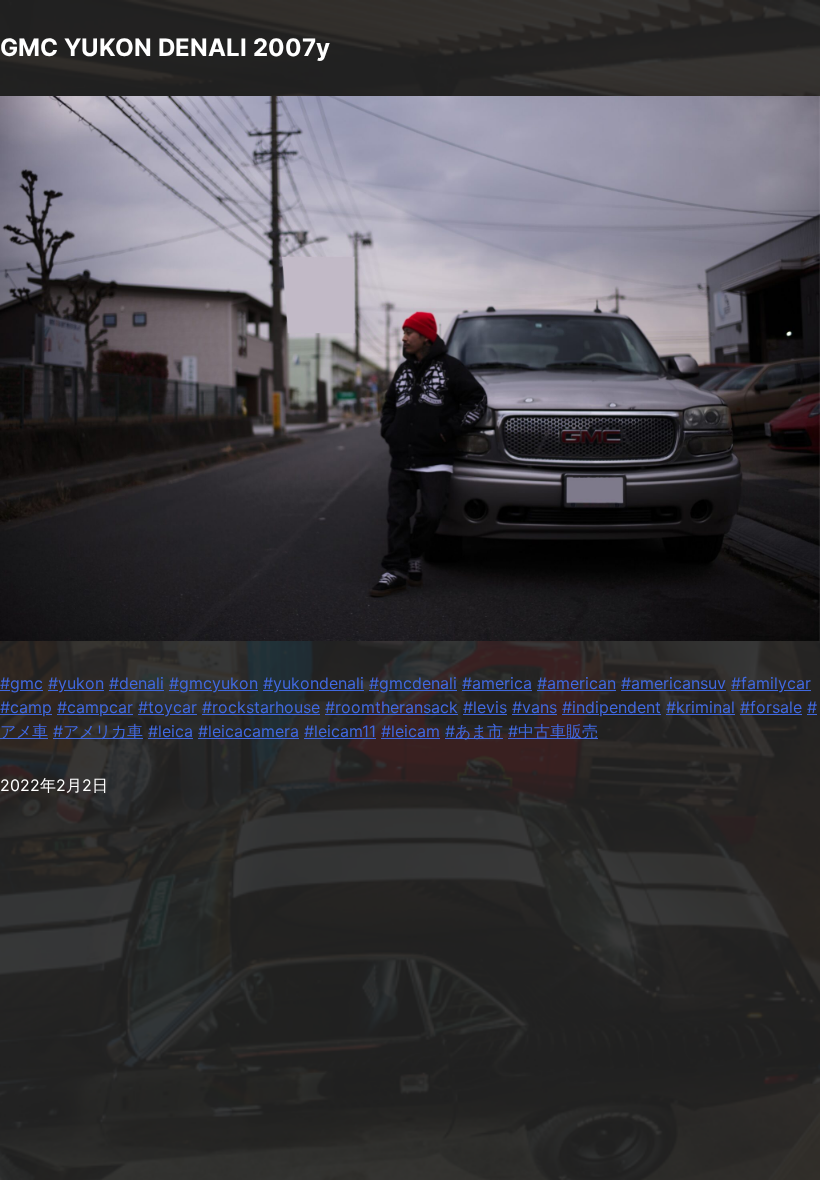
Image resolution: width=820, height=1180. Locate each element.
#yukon (76, 683)
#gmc (21, 683)
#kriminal (700, 707)
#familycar (771, 683)
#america (497, 683)
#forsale (771, 707)
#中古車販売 (553, 731)
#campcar (95, 707)
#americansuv (673, 683)
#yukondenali (313, 683)
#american (576, 683)
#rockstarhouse (261, 707)
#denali (136, 683)
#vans (534, 707)
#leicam (410, 731)
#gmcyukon (213, 683)
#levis (485, 707)
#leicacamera (248, 731)
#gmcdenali (413, 683)
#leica (170, 731)
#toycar (167, 707)
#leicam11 (340, 731)
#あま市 (474, 731)
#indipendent (611, 707)
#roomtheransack (391, 707)
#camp (26, 707)
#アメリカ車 (98, 731)
